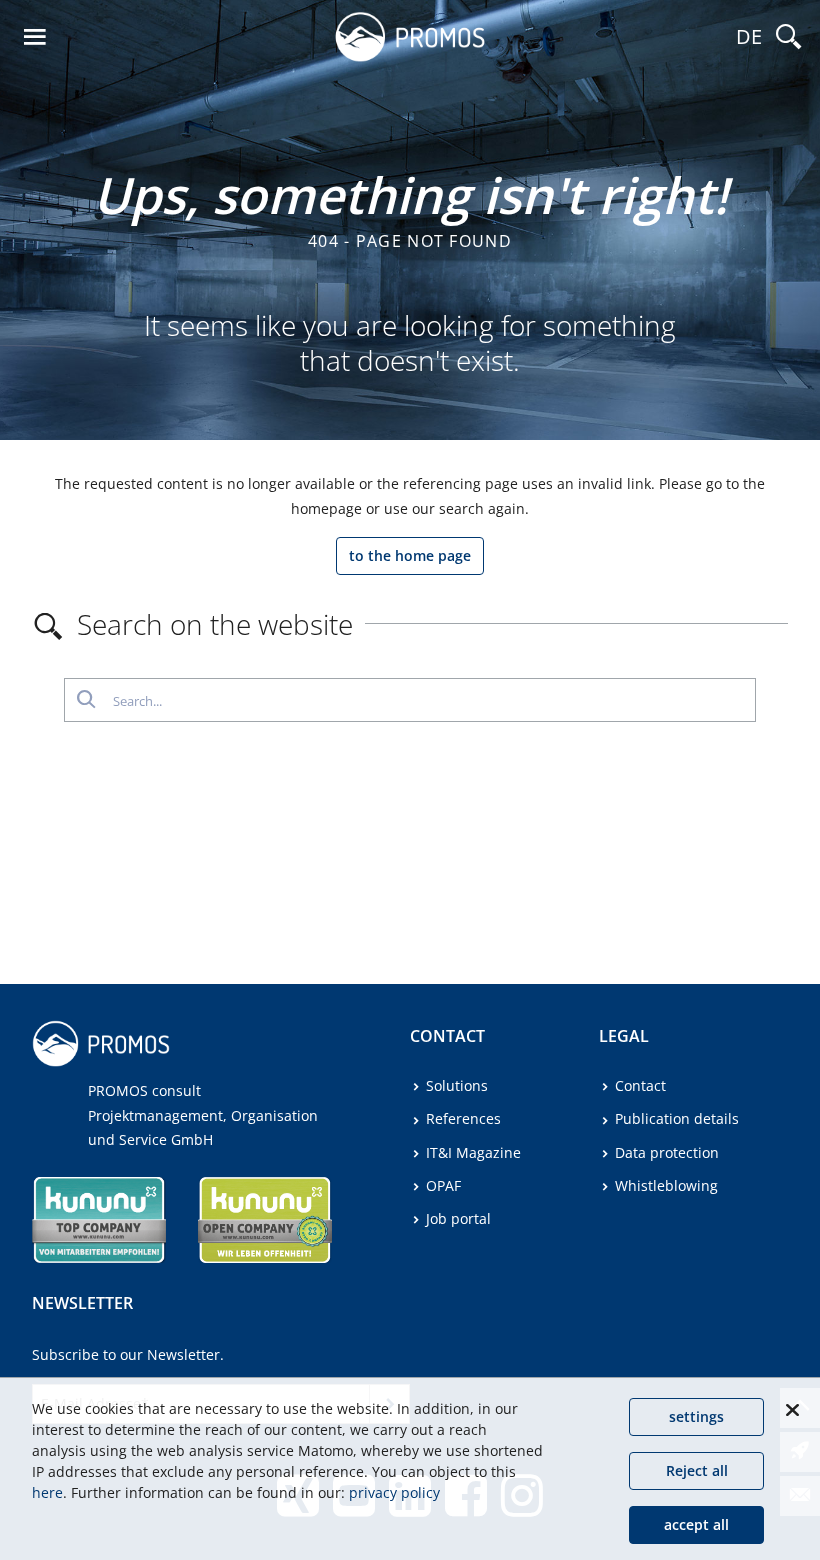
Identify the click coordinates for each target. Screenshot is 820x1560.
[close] (792, 1410)
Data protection (667, 1152)
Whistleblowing (666, 1185)
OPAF (443, 1185)
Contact (640, 1085)
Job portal (458, 1218)
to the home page (410, 555)
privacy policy (394, 1492)
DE (749, 36)
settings (696, 1416)
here (47, 1492)
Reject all (697, 1470)
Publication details (677, 1118)
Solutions (457, 1085)
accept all (696, 1524)
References (463, 1118)
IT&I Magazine (473, 1152)
